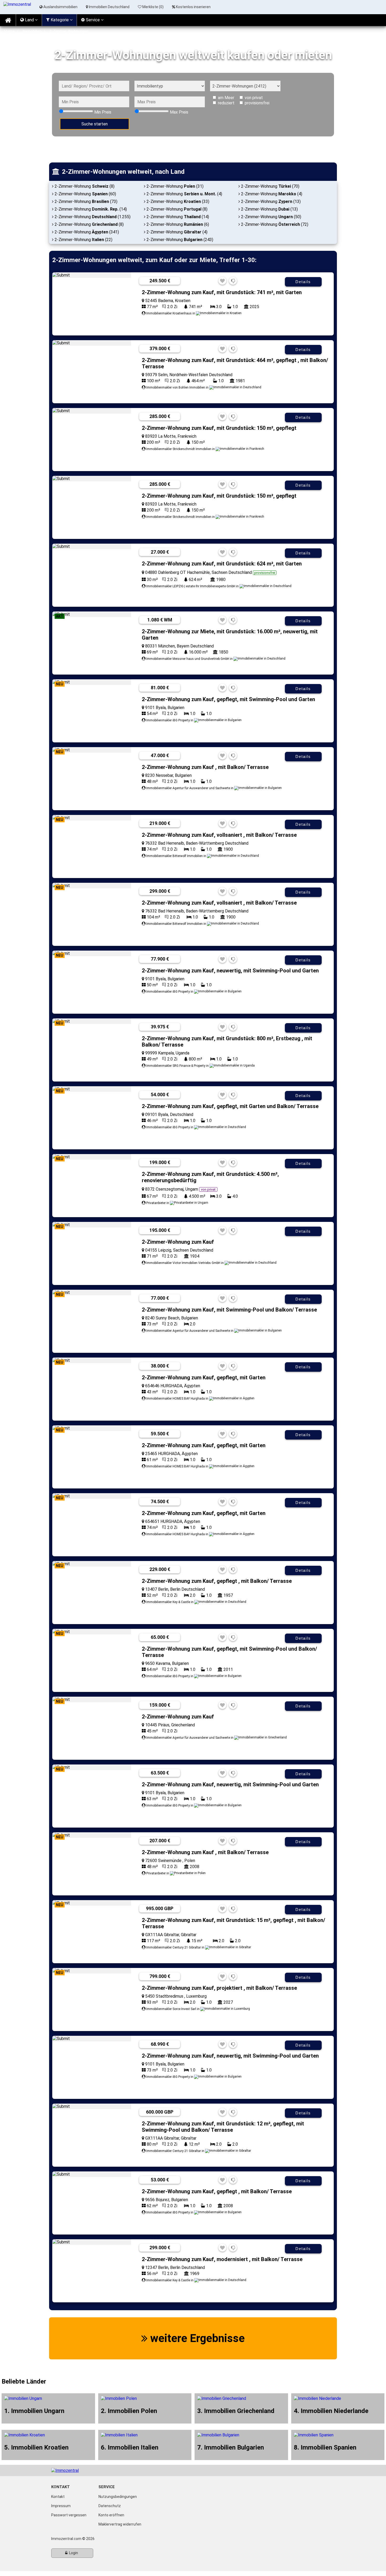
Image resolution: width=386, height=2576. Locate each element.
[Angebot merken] (222, 281)
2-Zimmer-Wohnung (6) (177, 224)
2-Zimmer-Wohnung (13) (270, 202)
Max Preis (179, 112)
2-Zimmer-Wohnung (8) (84, 186)
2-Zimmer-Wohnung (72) (274, 224)
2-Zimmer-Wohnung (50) (271, 217)
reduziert (226, 103)
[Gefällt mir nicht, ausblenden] (233, 281)
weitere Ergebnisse (196, 2338)
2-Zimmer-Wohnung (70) (270, 186)
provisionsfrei (257, 103)
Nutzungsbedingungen (118, 2497)
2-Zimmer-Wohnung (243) (179, 240)
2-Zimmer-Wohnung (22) (83, 240)
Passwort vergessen (69, 2515)
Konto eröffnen (111, 2515)
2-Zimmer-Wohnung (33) (177, 202)
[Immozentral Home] (8, 20)
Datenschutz (110, 2506)
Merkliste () (153, 7)
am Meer (226, 98)
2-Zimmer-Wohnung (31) (174, 186)
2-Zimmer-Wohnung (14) (90, 209)
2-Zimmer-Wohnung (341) (86, 232)
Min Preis (103, 112)
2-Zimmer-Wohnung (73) (85, 202)
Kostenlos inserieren (193, 7)
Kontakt (58, 2497)
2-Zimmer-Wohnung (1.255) (92, 217)
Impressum (61, 2506)
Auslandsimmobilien (60, 7)
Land (29, 20)
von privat (254, 98)
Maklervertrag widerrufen (120, 2524)
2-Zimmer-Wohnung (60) (85, 194)
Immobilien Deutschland (109, 7)
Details (303, 282)
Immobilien (32, 31)
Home (9, 31)
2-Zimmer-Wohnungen (69, 31)
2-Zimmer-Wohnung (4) (184, 194)
